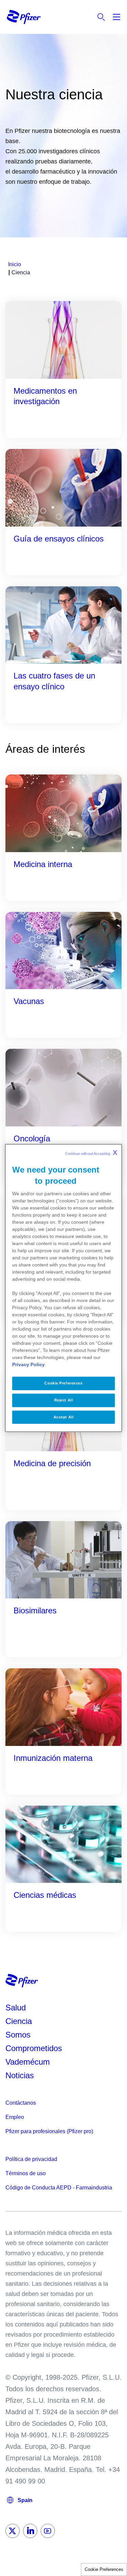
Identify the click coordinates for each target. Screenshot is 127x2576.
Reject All (64, 1400)
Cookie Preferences (104, 2569)
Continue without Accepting (91, 1153)
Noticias (20, 2075)
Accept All (64, 1417)
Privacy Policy (28, 1364)
